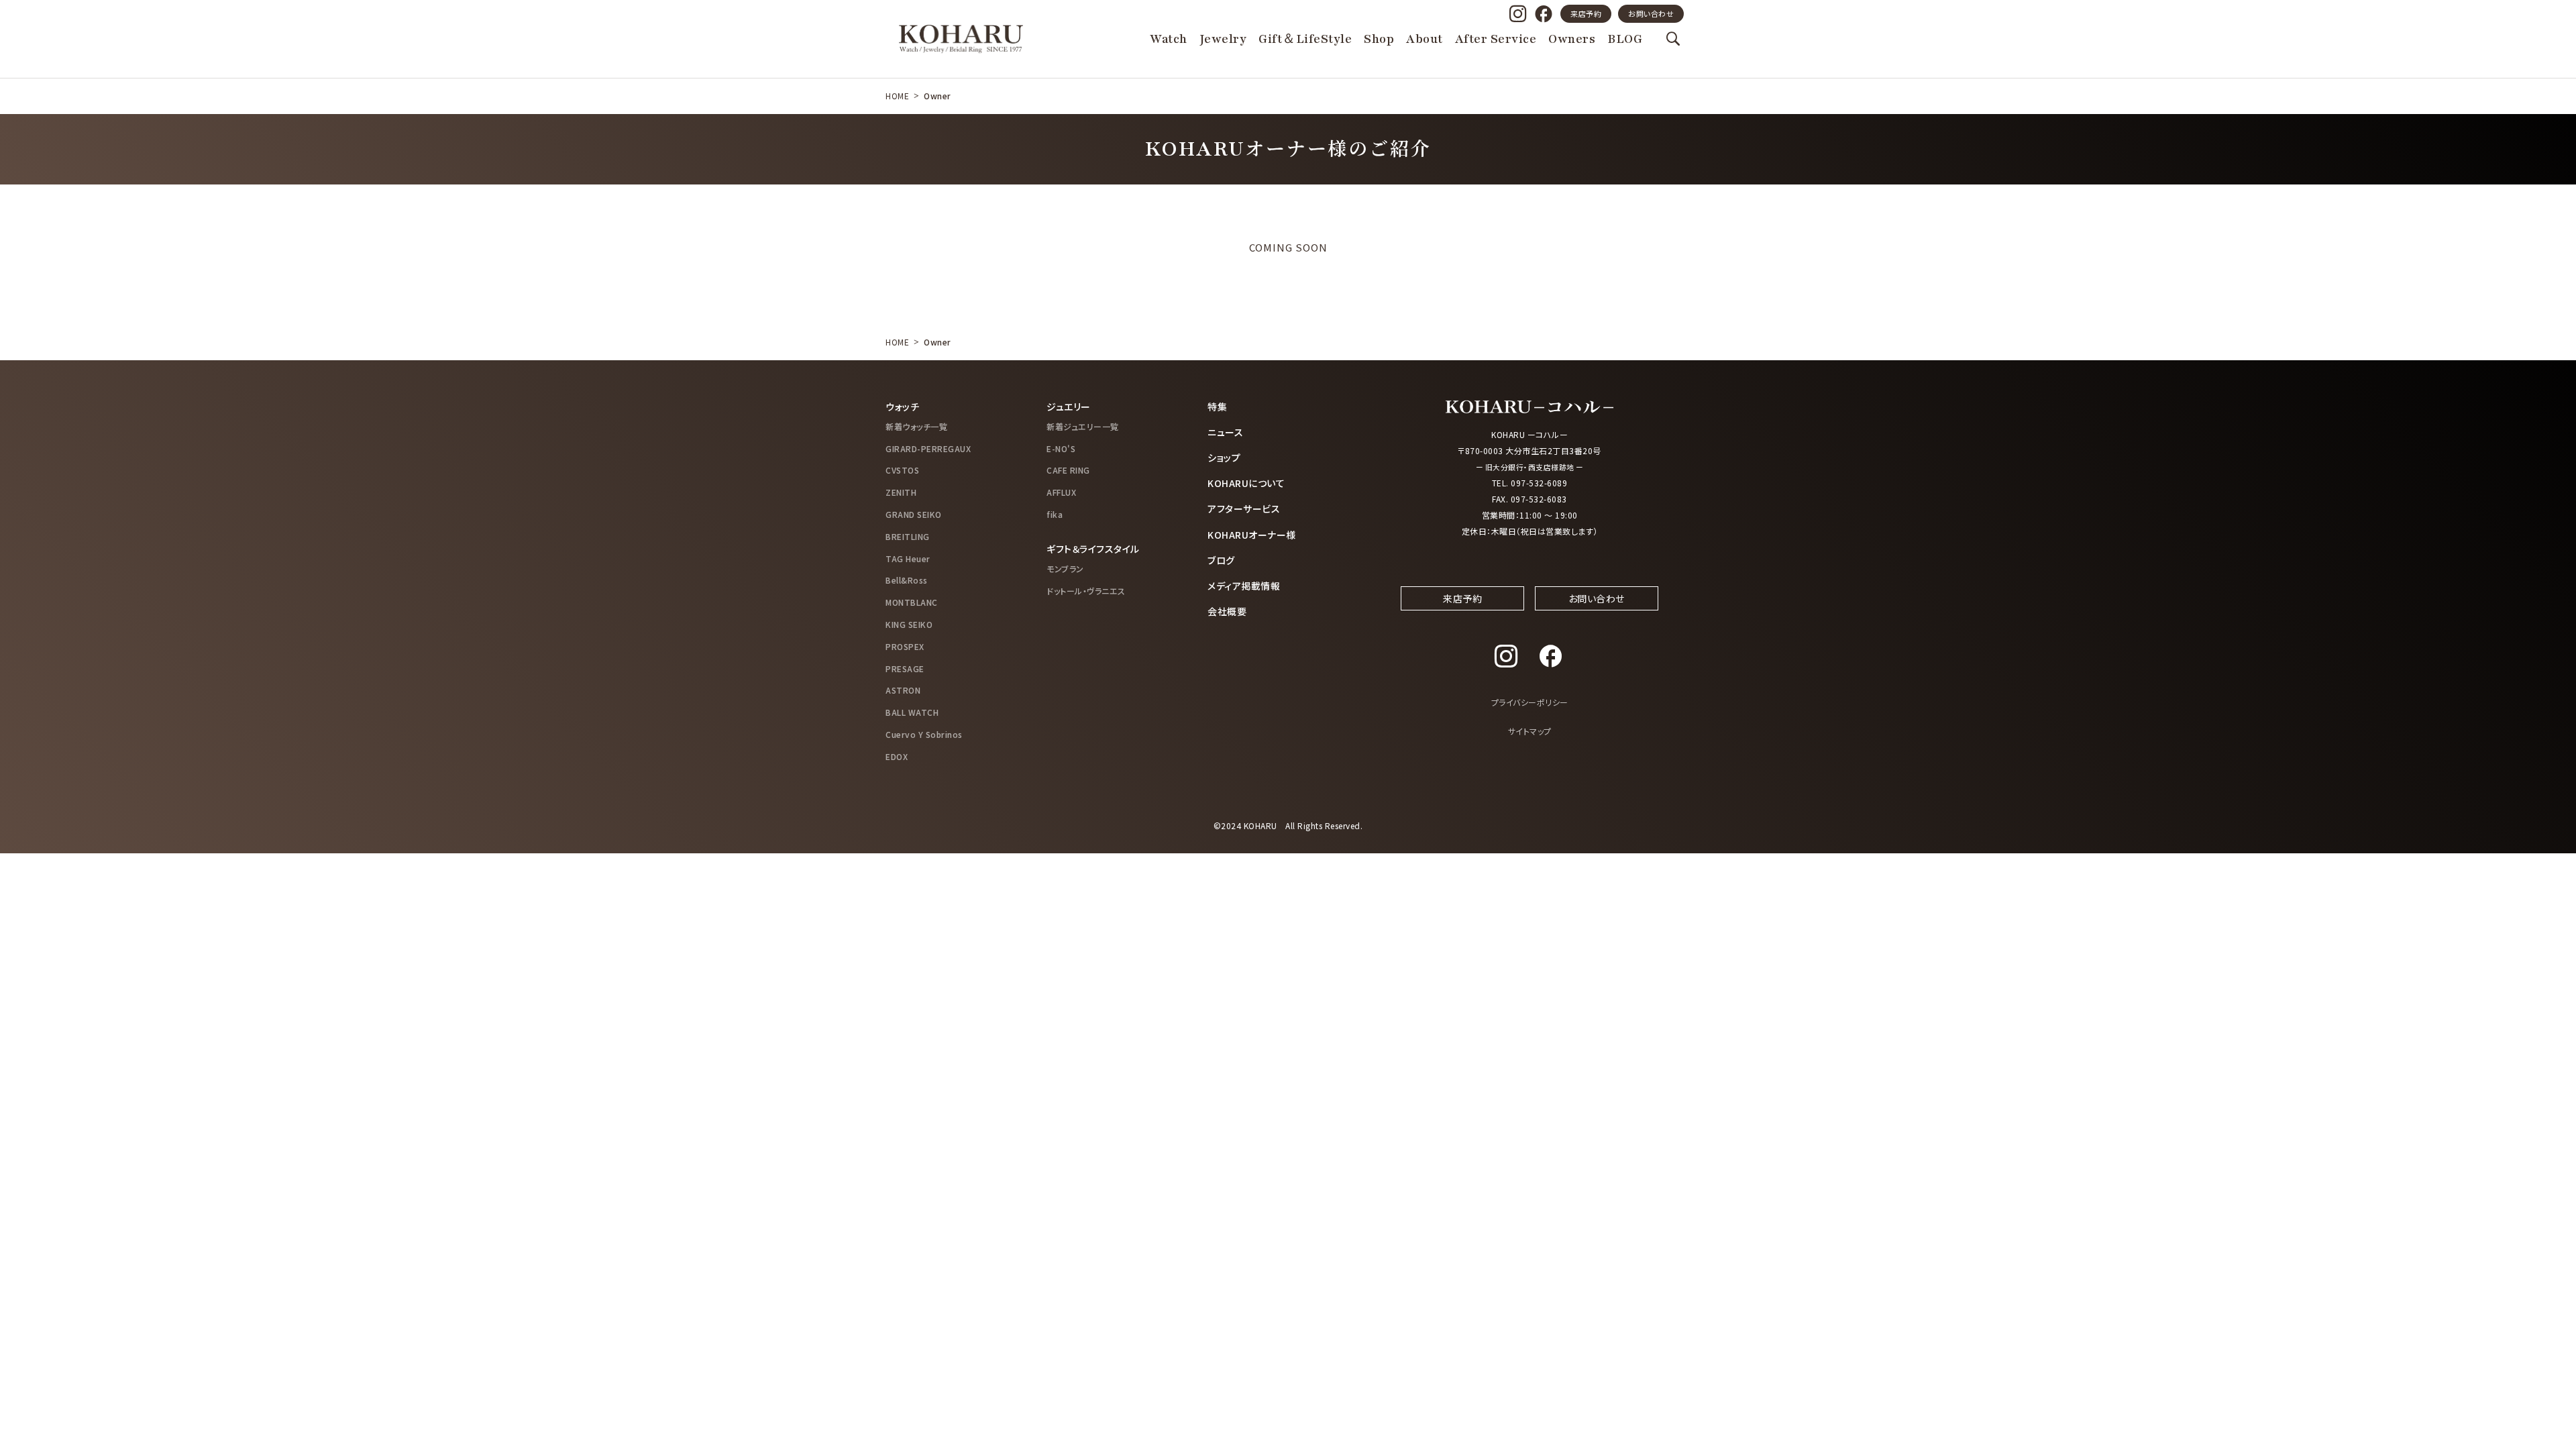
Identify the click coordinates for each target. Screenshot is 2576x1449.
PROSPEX (905, 646)
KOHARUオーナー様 (1252, 535)
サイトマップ (1530, 731)
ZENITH (901, 492)
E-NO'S (1061, 448)
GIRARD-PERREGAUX (928, 448)
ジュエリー (1069, 407)
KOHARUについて (1246, 483)
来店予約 (1586, 13)
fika (1055, 514)
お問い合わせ (1651, 13)
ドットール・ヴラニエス (1086, 591)
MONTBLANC (912, 602)
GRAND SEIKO (914, 514)
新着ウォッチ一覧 (916, 426)
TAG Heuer (908, 558)
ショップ (1224, 458)
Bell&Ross (907, 580)
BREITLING (908, 536)
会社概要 (1227, 611)
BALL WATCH (912, 712)
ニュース (1225, 432)
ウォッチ (902, 407)
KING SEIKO (909, 624)
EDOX (897, 756)
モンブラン (1065, 569)
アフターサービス (1244, 508)
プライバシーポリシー (1530, 702)
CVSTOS (902, 470)
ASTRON (903, 690)
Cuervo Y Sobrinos (924, 734)
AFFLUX (1061, 492)
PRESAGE (905, 668)
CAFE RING (1068, 470)
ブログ (1221, 560)
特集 (1217, 407)
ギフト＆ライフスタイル (1093, 549)
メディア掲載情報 (1244, 586)
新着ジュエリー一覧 (1083, 426)
